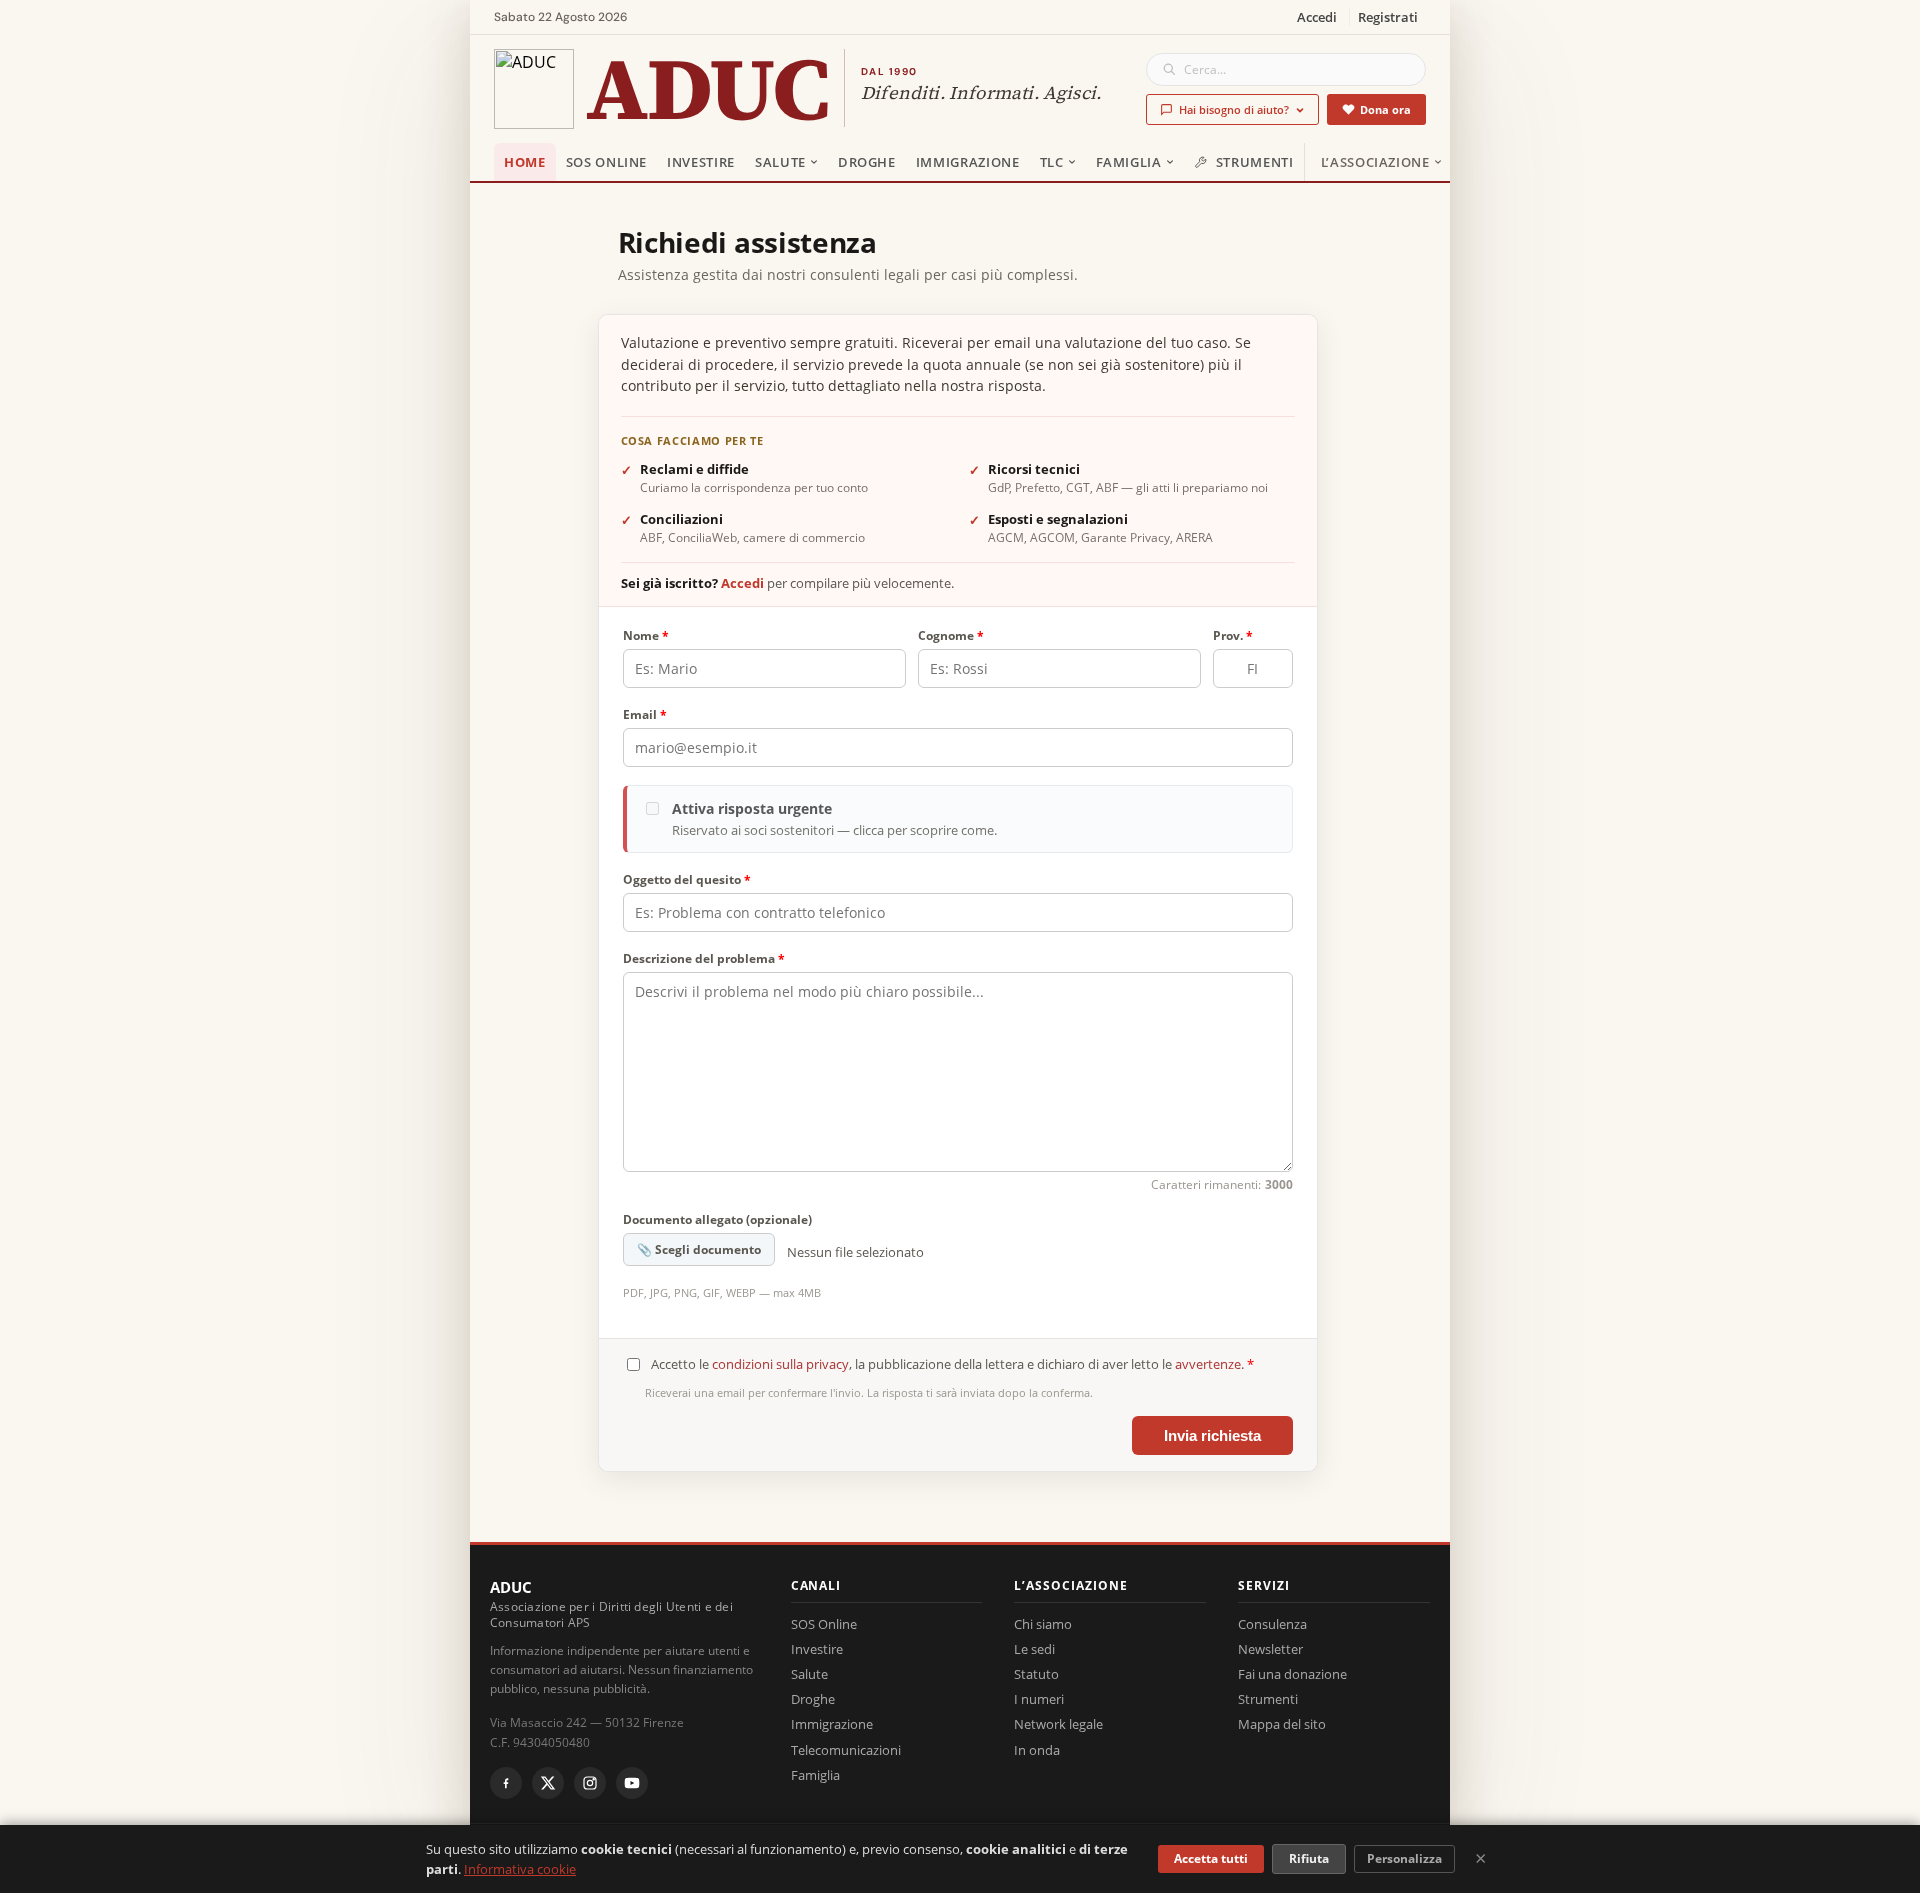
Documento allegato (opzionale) (717, 1219)
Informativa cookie (520, 1869)
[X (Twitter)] (548, 1783)
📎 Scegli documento (699, 1249)
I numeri (1039, 1699)
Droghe (867, 162)
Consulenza (1272, 1624)
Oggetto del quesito (687, 879)
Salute (780, 162)
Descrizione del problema (704, 958)
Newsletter (1270, 1649)
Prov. (1233, 635)
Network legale (1058, 1724)
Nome (646, 635)
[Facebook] (506, 1783)
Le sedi (1034, 1649)
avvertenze (1208, 1364)
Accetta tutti (1211, 1858)
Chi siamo (1043, 1624)
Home (525, 162)
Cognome (951, 635)
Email (645, 714)
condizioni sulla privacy (780, 1364)
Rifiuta (1309, 1858)
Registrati (1388, 17)
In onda (1037, 1750)
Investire (701, 162)
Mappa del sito (1282, 1724)
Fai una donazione (1292, 1674)
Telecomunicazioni (846, 1750)
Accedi (1317, 17)
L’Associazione (1375, 162)
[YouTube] (632, 1783)
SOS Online (607, 162)
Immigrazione (968, 162)
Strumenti (1255, 162)
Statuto (1036, 1674)
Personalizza (1404, 1858)
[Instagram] (590, 1783)
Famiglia (1129, 162)
